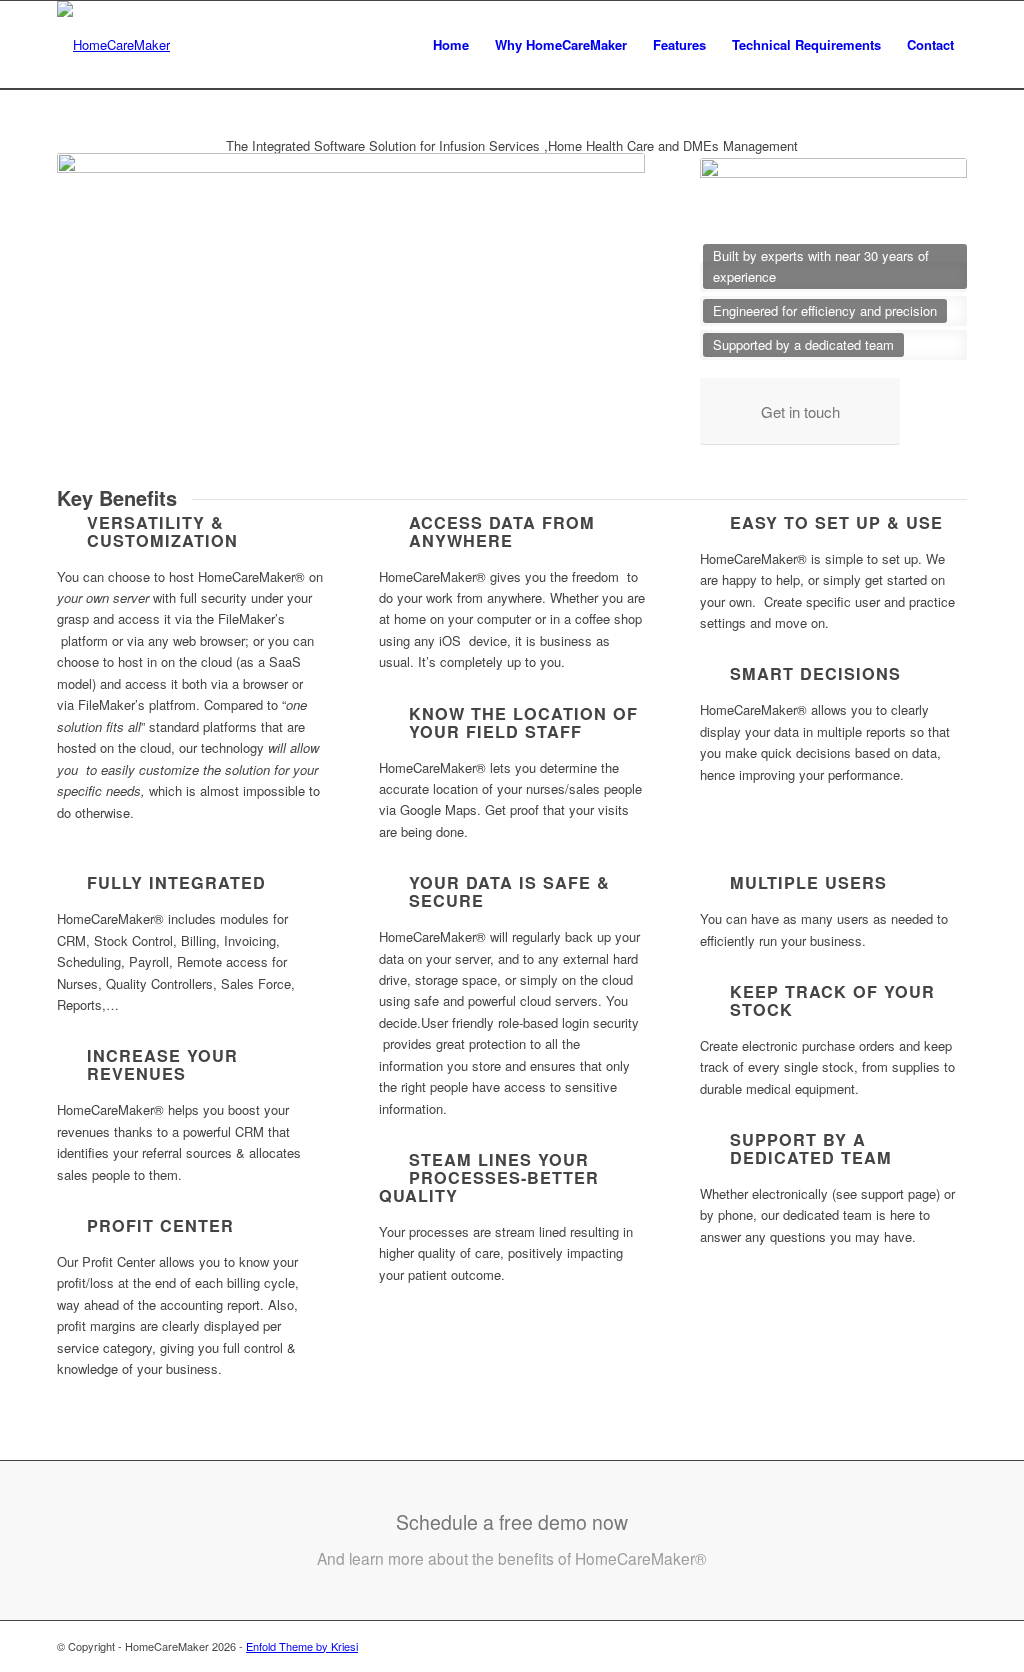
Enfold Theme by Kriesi (302, 1646)
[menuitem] (451, 45)
